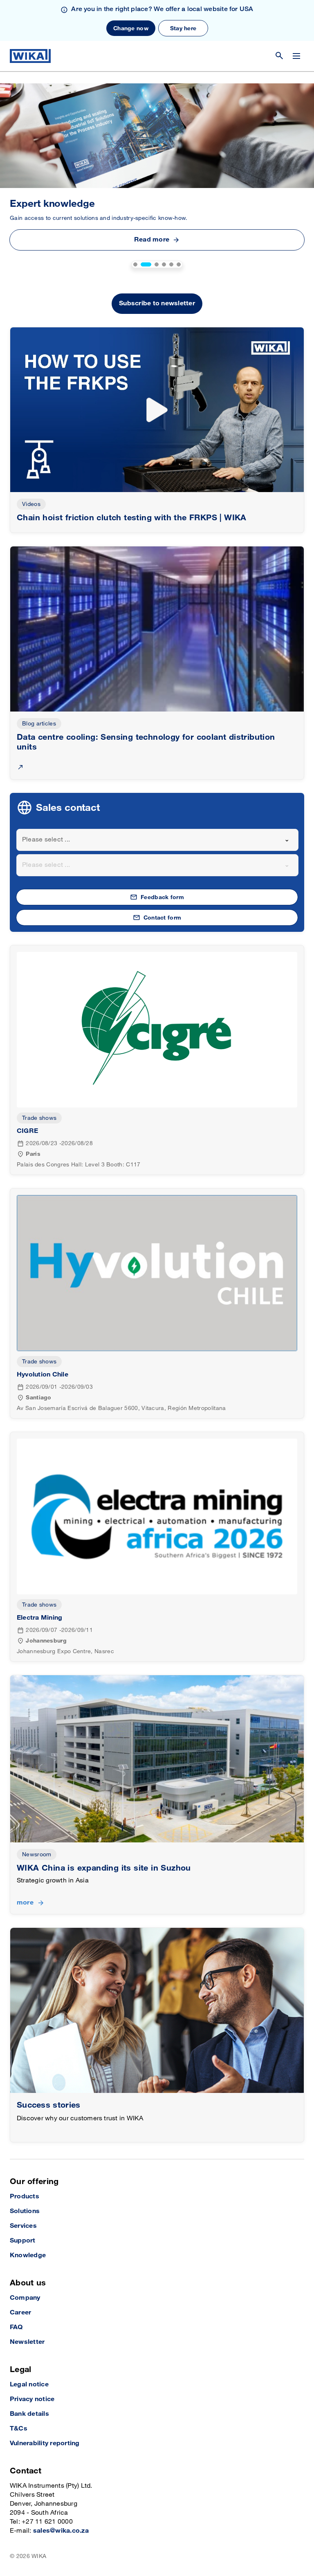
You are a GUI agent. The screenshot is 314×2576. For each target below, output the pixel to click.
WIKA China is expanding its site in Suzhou (104, 1868)
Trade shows (39, 1118)
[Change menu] (296, 56)
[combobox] (157, 840)
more (25, 1903)
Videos (31, 504)
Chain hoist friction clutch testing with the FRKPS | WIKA (132, 518)
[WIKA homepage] (30, 56)
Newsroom (37, 1854)
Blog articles (39, 724)
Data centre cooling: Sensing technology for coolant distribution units (146, 742)
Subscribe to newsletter (157, 303)
